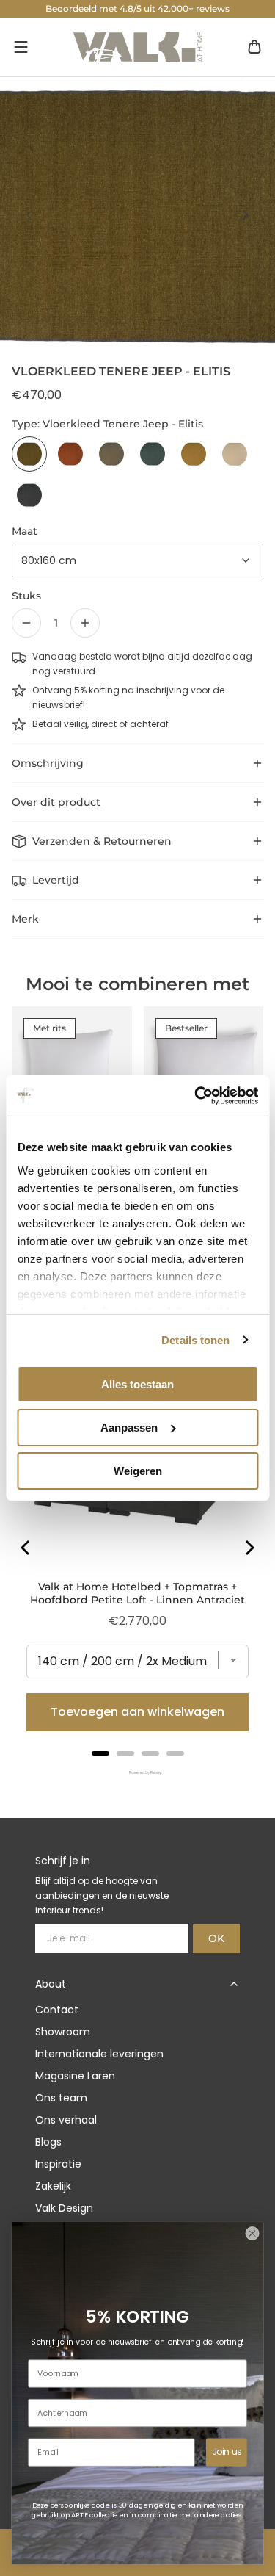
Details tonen (195, 1339)
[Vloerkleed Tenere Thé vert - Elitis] (153, 454)
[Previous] (26, 1548)
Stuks (26, 596)
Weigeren (138, 1470)
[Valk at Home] (138, 47)
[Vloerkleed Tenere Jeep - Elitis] (29, 454)
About (51, 1984)
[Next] (249, 1548)
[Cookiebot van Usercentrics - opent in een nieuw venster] (196, 1095)
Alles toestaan (137, 1384)
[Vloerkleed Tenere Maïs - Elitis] (194, 454)
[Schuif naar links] (29, 215)
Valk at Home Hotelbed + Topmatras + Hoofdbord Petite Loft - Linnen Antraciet (137, 1593)
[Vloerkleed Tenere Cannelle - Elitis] (70, 454)
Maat (25, 531)
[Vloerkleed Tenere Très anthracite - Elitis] (29, 495)
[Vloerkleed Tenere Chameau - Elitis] (111, 454)
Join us (227, 2452)
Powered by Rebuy (138, 1773)
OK (216, 1938)
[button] (21, 47)
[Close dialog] (252, 2233)
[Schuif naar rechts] (246, 215)
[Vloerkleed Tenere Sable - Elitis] (235, 454)
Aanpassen (129, 1428)
